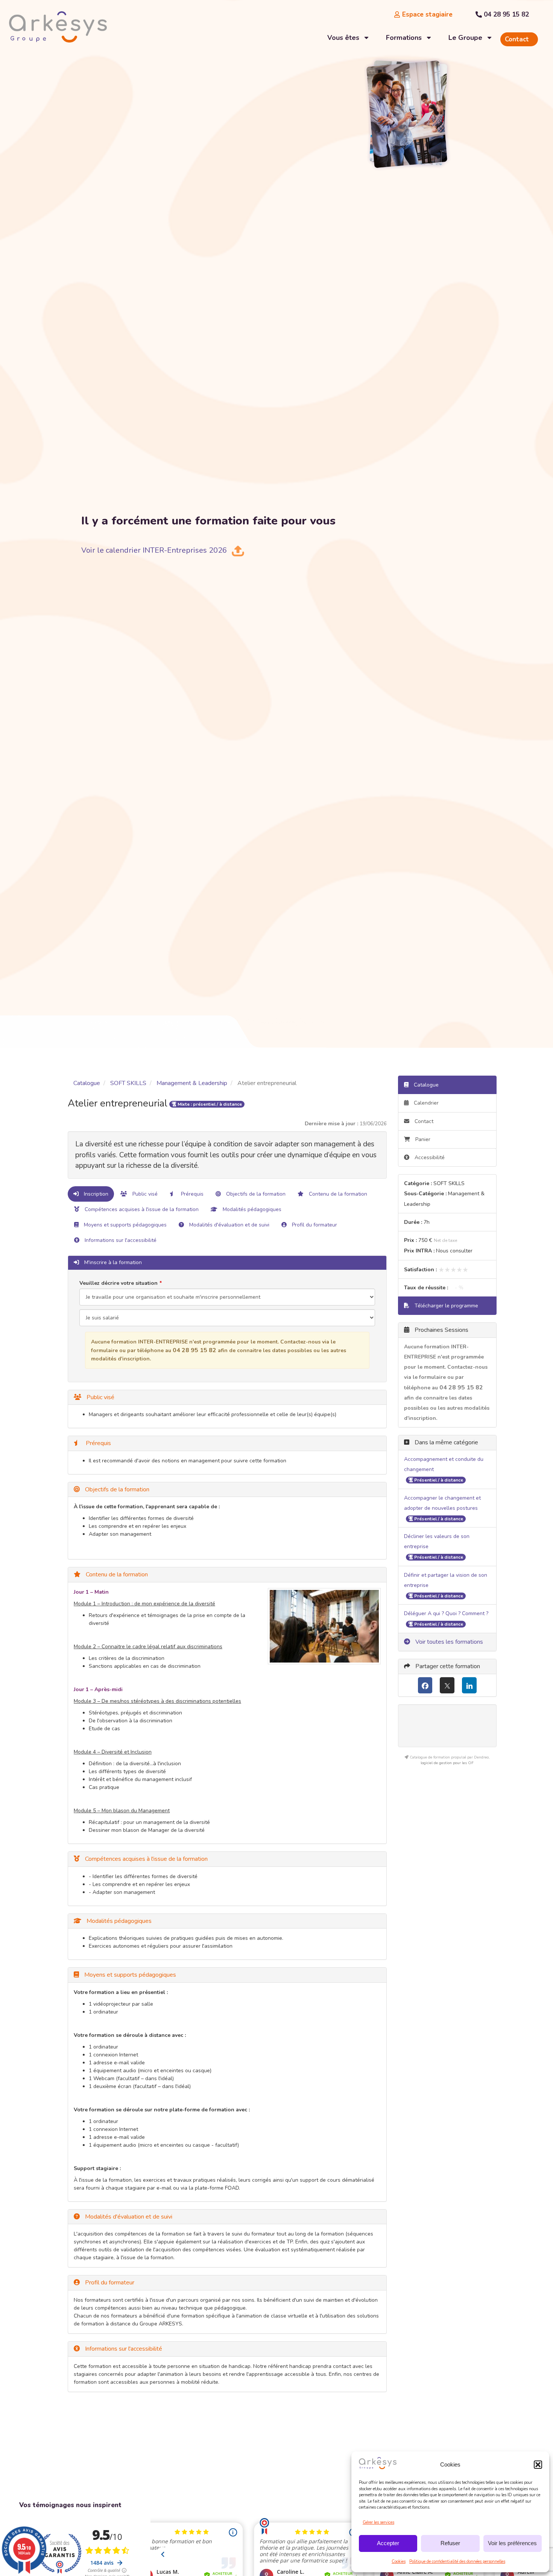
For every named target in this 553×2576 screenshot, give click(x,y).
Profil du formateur (314, 1225)
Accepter (388, 2543)
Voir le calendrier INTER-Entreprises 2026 (154, 550)
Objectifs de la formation (255, 1194)
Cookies (399, 2562)
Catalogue (87, 1083)
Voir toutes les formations (448, 1642)
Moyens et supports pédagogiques (125, 1225)
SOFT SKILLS (128, 1083)
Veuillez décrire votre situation (118, 1283)
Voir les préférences (512, 2543)
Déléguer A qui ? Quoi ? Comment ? (446, 1613)
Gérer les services (378, 2522)
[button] (538, 2465)
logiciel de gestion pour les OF (447, 1763)
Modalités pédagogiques (251, 1209)
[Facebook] (425, 1685)
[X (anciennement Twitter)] (447, 1685)
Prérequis (191, 1194)
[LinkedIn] (469, 1685)
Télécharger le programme (446, 1306)
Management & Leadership (192, 1083)
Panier (423, 1139)
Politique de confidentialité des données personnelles (457, 2562)
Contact (423, 1121)
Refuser (450, 2543)
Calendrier (425, 1103)
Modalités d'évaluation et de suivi (229, 1225)
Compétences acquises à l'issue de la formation (141, 1209)
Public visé (144, 1194)
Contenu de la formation (337, 1194)
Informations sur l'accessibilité (120, 1240)
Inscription (95, 1194)
